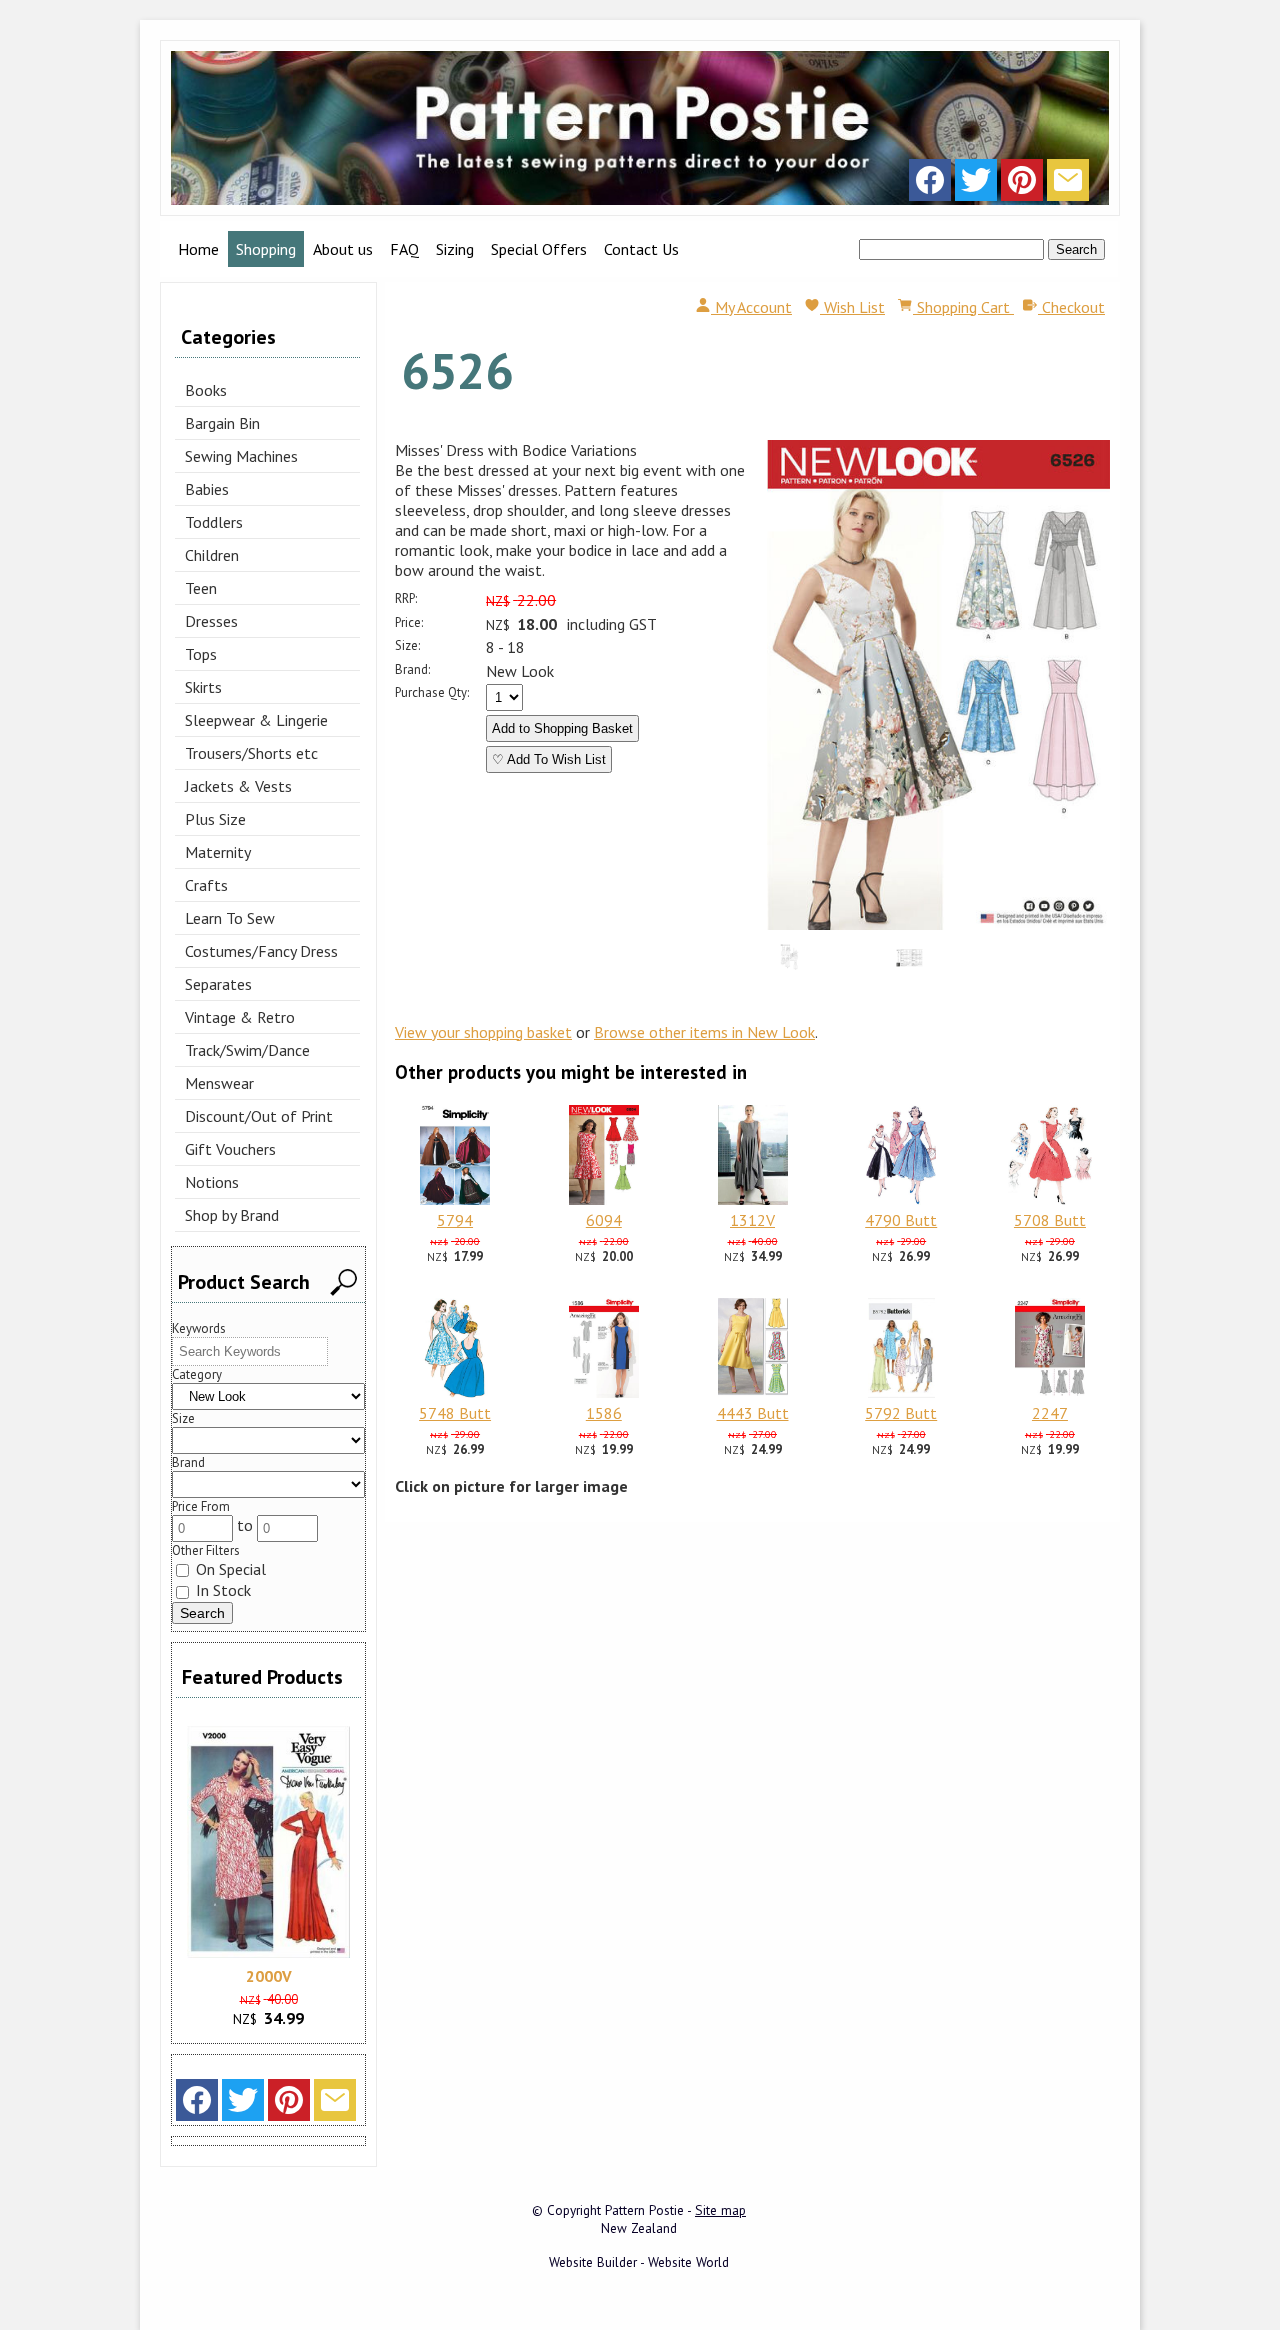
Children (212, 555)
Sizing (455, 249)
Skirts (203, 687)
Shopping (266, 249)
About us (343, 249)
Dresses (211, 621)
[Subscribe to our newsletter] (1068, 185)
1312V (752, 1220)
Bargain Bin (222, 423)
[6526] (938, 924)
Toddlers (214, 522)
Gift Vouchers (230, 1149)
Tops (201, 654)
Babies (207, 489)
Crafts (206, 885)
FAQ (404, 249)
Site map (720, 2210)
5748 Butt (455, 1413)
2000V (269, 1976)
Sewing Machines (241, 456)
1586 (604, 1413)
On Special (229, 1569)
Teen (201, 588)
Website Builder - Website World (639, 2262)
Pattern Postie (644, 2210)
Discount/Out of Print (259, 1116)
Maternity (218, 852)
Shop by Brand (232, 1215)
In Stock (221, 1590)
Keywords (199, 1328)
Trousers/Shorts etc (251, 753)
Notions (212, 1182)
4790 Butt (901, 1220)
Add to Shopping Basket (562, 728)
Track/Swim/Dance (247, 1050)
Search (1076, 249)
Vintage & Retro (240, 1017)
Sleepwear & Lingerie (256, 720)
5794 (455, 1220)
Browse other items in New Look (704, 1032)
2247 (1050, 1413)
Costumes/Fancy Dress (261, 951)
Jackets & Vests (238, 786)
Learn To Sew (230, 918)
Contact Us (641, 249)
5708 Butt (1050, 1220)
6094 (604, 1220)
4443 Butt (753, 1413)
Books (206, 390)
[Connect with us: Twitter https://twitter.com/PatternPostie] (976, 185)
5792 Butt (901, 1413)
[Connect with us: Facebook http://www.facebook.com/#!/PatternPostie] (930, 185)
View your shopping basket (483, 1032)
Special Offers (539, 249)
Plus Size (215, 819)
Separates (218, 984)
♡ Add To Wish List (549, 759)
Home (198, 249)
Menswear (219, 1083)
